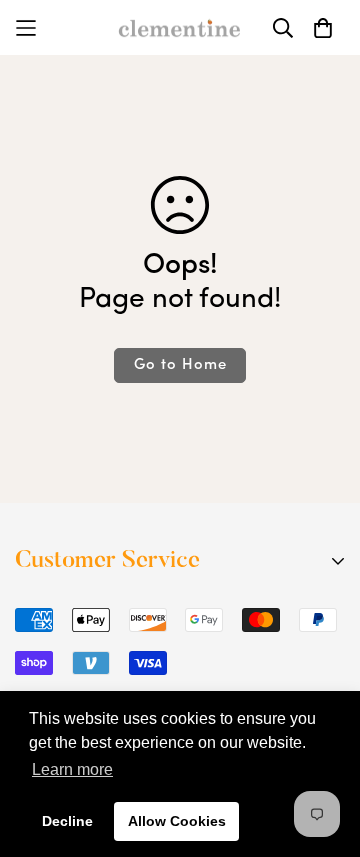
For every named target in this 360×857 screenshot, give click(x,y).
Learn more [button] (72, 769)
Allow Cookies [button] (177, 821)
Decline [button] (67, 821)
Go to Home (180, 365)
